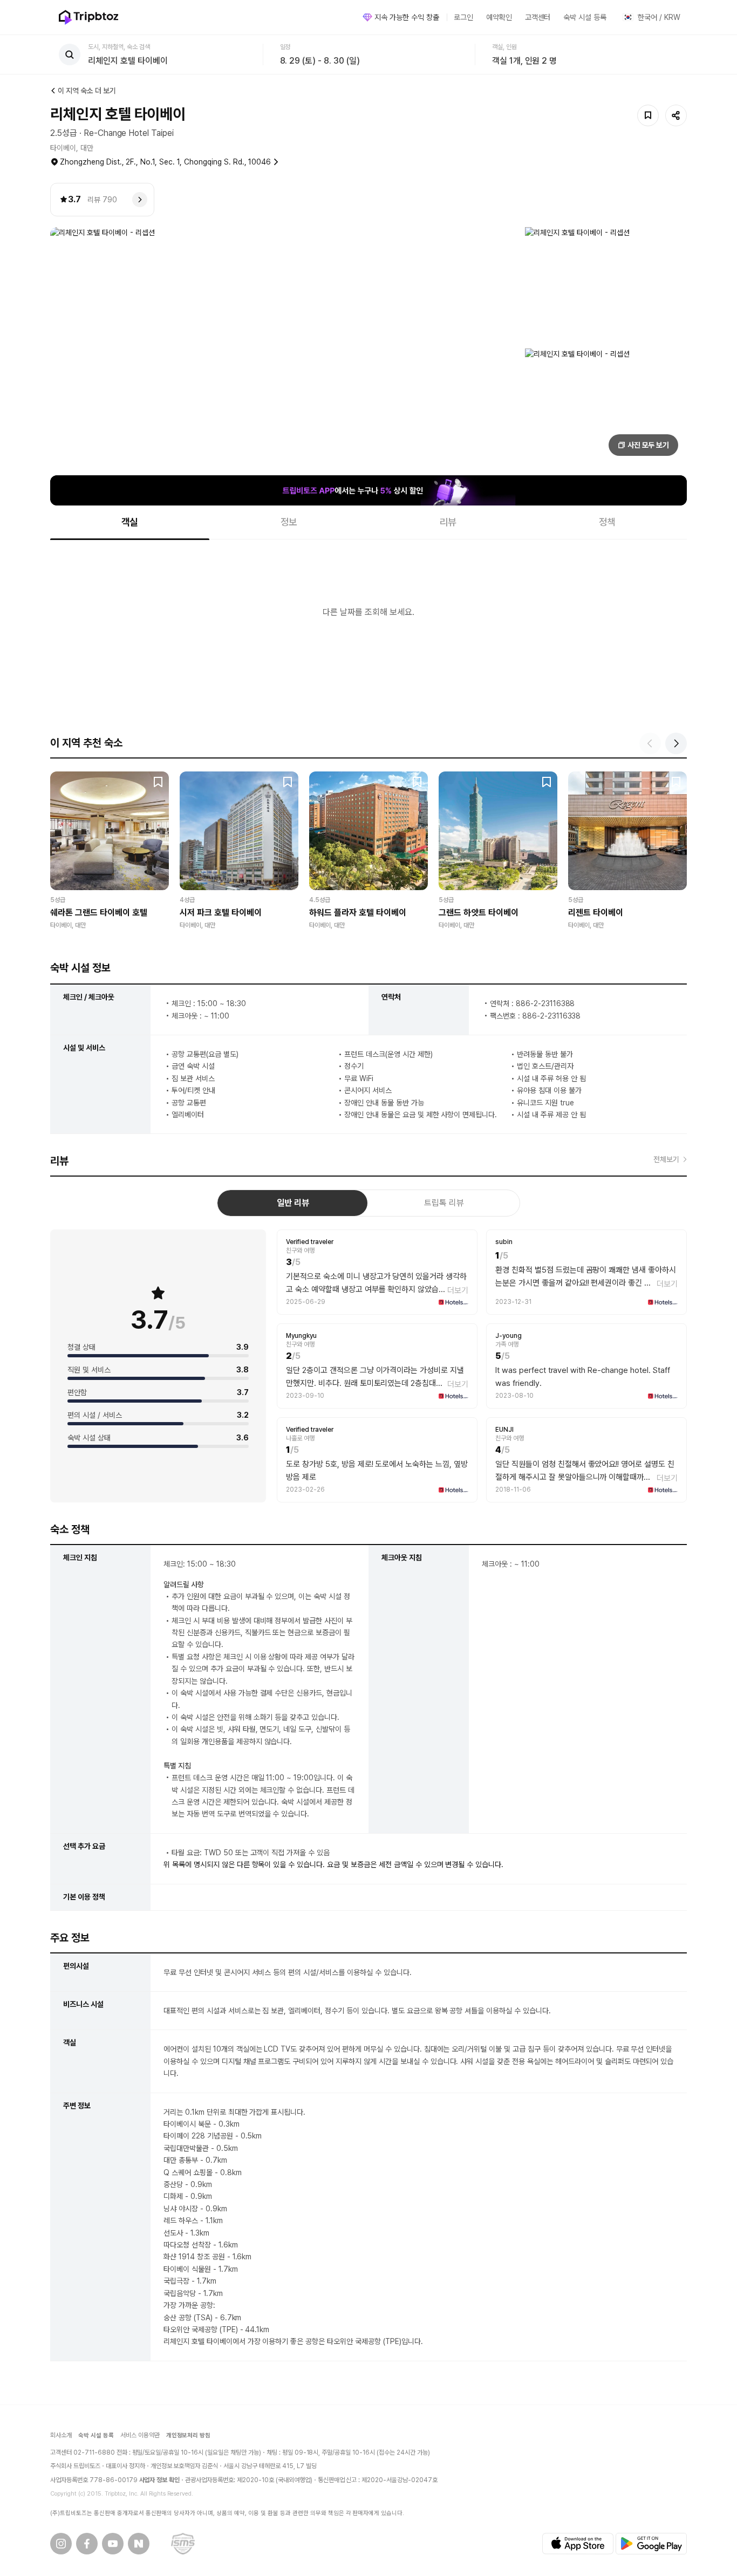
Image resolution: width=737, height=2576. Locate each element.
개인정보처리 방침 (189, 2435)
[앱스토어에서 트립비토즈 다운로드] (578, 2544)
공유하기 (676, 115)
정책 (608, 522)
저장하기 (648, 115)
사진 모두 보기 (649, 445)
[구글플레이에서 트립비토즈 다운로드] (651, 2544)
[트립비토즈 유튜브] (113, 2544)
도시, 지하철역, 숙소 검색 (119, 47)
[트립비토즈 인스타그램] (61, 2544)
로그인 (463, 17)
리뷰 (448, 522)
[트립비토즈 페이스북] (87, 2544)
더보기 (458, 1290)
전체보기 (666, 1159)
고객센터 (538, 17)
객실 (130, 522)
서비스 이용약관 (140, 2435)
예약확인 (499, 17)
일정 (285, 47)
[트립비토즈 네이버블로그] (139, 2544)
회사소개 (61, 2435)
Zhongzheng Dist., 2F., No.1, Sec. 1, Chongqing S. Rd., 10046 (165, 162)
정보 (289, 522)
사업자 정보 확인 (160, 2480)
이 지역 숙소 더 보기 (87, 91)
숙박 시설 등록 (585, 17)
